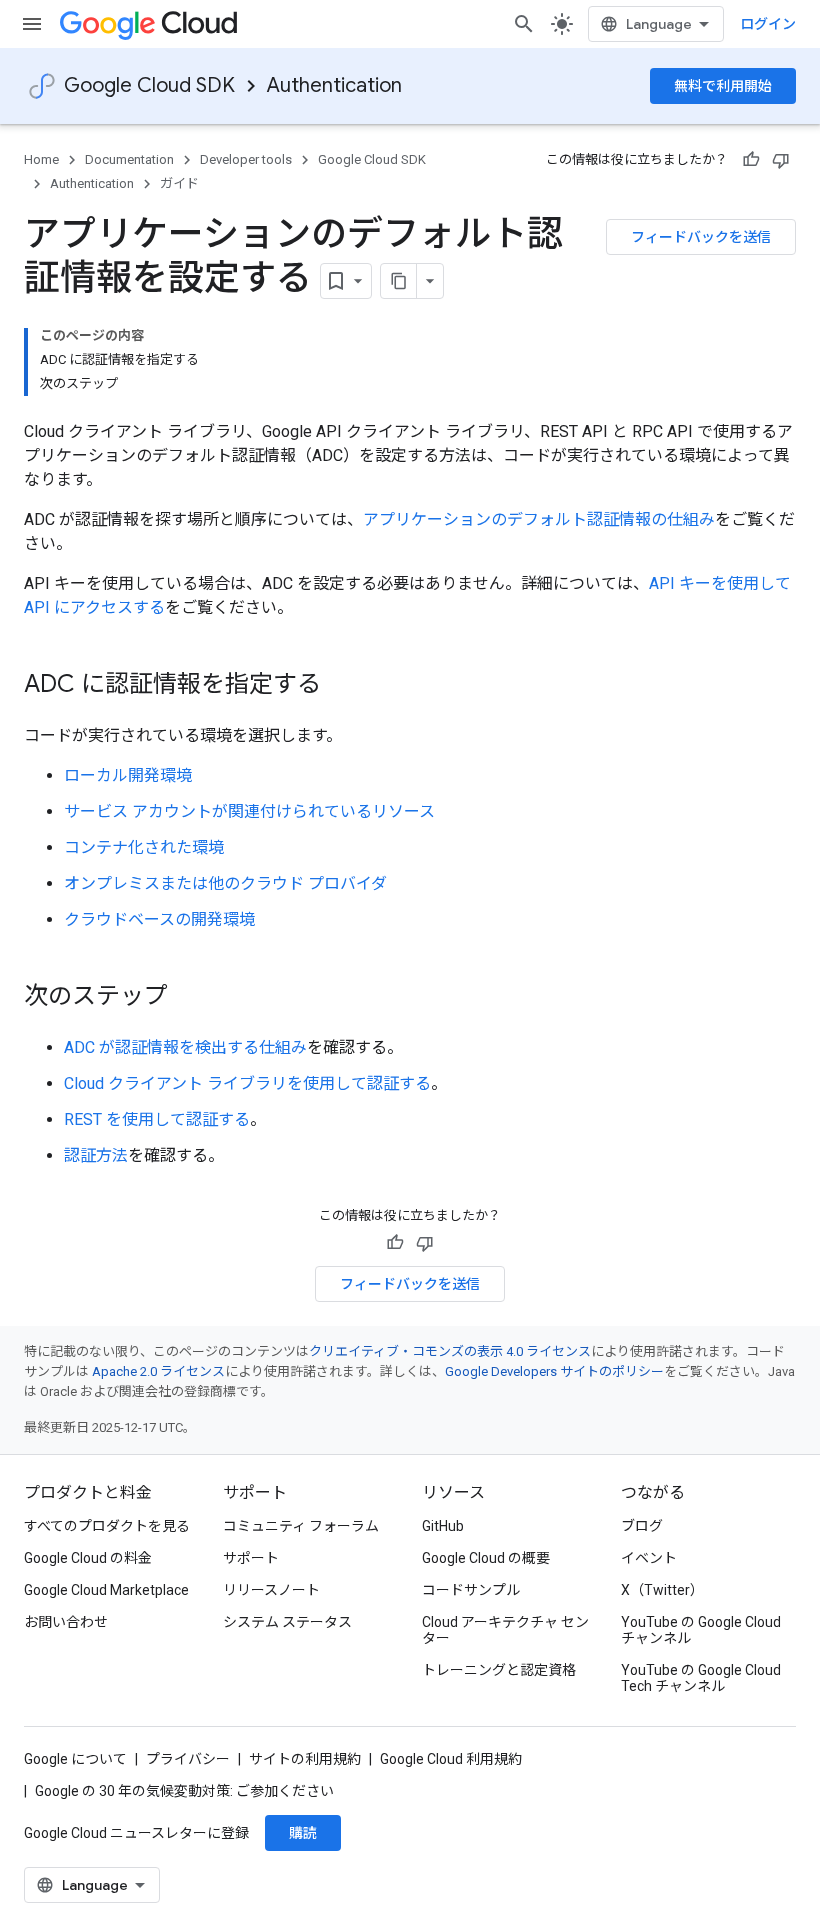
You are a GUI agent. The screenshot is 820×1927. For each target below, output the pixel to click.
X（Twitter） (662, 1590)
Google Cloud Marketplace (106, 1590)
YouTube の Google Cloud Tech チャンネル (701, 1678)
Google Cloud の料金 (88, 1558)
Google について (75, 1759)
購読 (303, 1833)
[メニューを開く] (32, 24)
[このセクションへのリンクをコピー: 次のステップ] (188, 998)
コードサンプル (471, 1590)
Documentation (129, 159)
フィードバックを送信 (701, 237)
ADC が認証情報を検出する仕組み (185, 1047)
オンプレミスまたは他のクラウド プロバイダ (225, 883)
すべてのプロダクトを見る (107, 1526)
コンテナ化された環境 (144, 847)
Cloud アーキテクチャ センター (505, 1630)
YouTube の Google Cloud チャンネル (701, 1630)
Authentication (334, 85)
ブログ (642, 1526)
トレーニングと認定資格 (499, 1670)
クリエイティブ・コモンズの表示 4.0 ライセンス (450, 1351)
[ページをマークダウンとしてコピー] (399, 281)
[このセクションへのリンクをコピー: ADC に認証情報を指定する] (341, 686)
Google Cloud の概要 (486, 1558)
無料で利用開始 (723, 86)
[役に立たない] (781, 160)
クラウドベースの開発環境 (159, 919)
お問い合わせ (66, 1622)
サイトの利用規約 (305, 1759)
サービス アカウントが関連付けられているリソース (249, 811)
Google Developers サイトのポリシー (554, 1371)
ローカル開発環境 (128, 775)
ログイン (768, 24)
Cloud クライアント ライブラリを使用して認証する (247, 1083)
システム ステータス (287, 1622)
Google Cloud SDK (149, 85)
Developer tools (246, 159)
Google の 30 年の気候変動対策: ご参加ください (184, 1791)
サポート (251, 1558)
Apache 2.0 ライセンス (158, 1371)
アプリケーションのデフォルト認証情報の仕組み (539, 519)
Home (41, 159)
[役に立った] (751, 160)
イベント (649, 1558)
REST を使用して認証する (157, 1119)
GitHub (443, 1526)
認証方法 (96, 1155)
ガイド (179, 183)
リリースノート (271, 1590)
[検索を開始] (524, 24)
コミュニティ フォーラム (301, 1526)
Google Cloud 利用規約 (451, 1759)
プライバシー (188, 1759)
